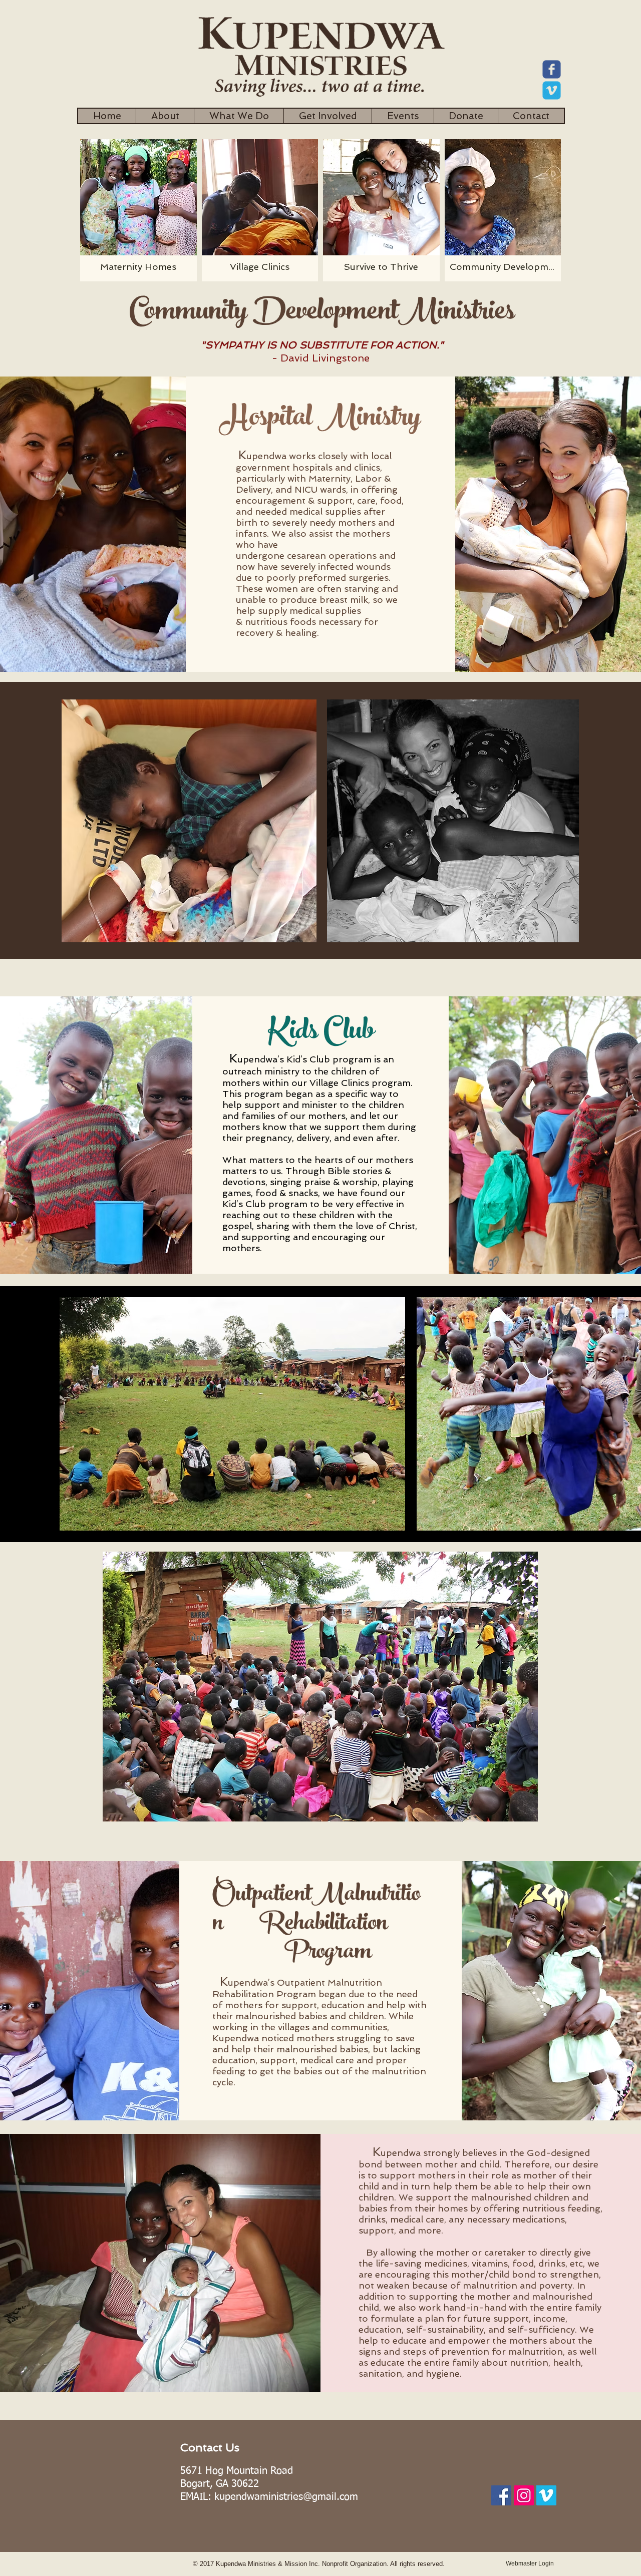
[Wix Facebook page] (552, 69)
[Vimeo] (546, 2495)
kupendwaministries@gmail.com (286, 2497)
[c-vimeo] (552, 90)
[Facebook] (501, 2495)
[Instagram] (524, 2495)
